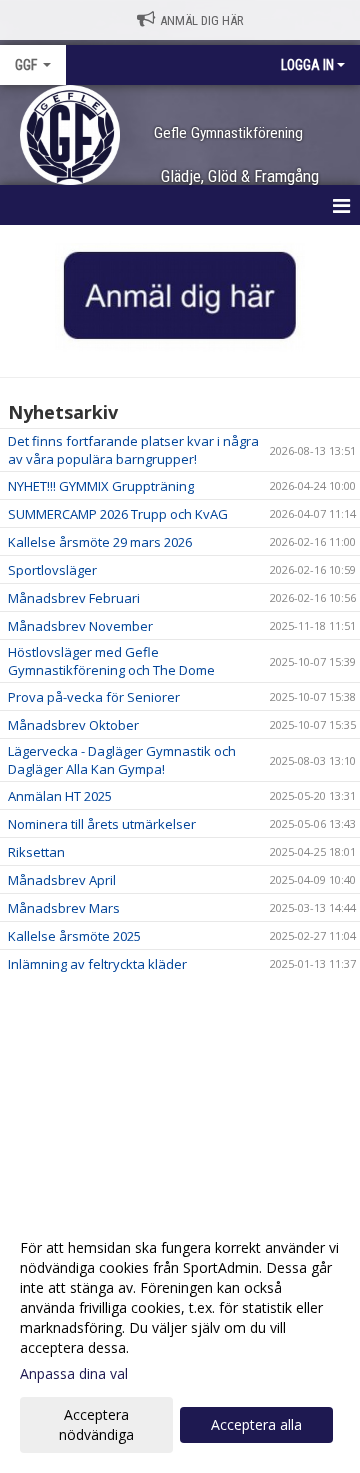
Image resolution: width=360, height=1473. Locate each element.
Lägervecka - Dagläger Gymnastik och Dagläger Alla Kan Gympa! (122, 760)
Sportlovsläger (52, 570)
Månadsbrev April (62, 880)
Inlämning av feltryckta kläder (97, 964)
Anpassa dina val (74, 1374)
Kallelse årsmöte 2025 (74, 936)
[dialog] (180, 1340)
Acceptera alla (256, 1424)
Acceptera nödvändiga (96, 1424)
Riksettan (36, 852)
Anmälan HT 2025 (60, 796)
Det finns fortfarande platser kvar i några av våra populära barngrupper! (133, 450)
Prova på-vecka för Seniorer (94, 697)
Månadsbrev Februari (74, 598)
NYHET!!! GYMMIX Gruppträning (101, 486)
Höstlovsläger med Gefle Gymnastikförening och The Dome (111, 661)
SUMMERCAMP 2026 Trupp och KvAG (118, 514)
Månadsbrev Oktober (73, 725)
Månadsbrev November (80, 626)
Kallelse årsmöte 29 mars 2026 (100, 542)
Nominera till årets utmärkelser (102, 824)
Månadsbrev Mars (64, 908)
